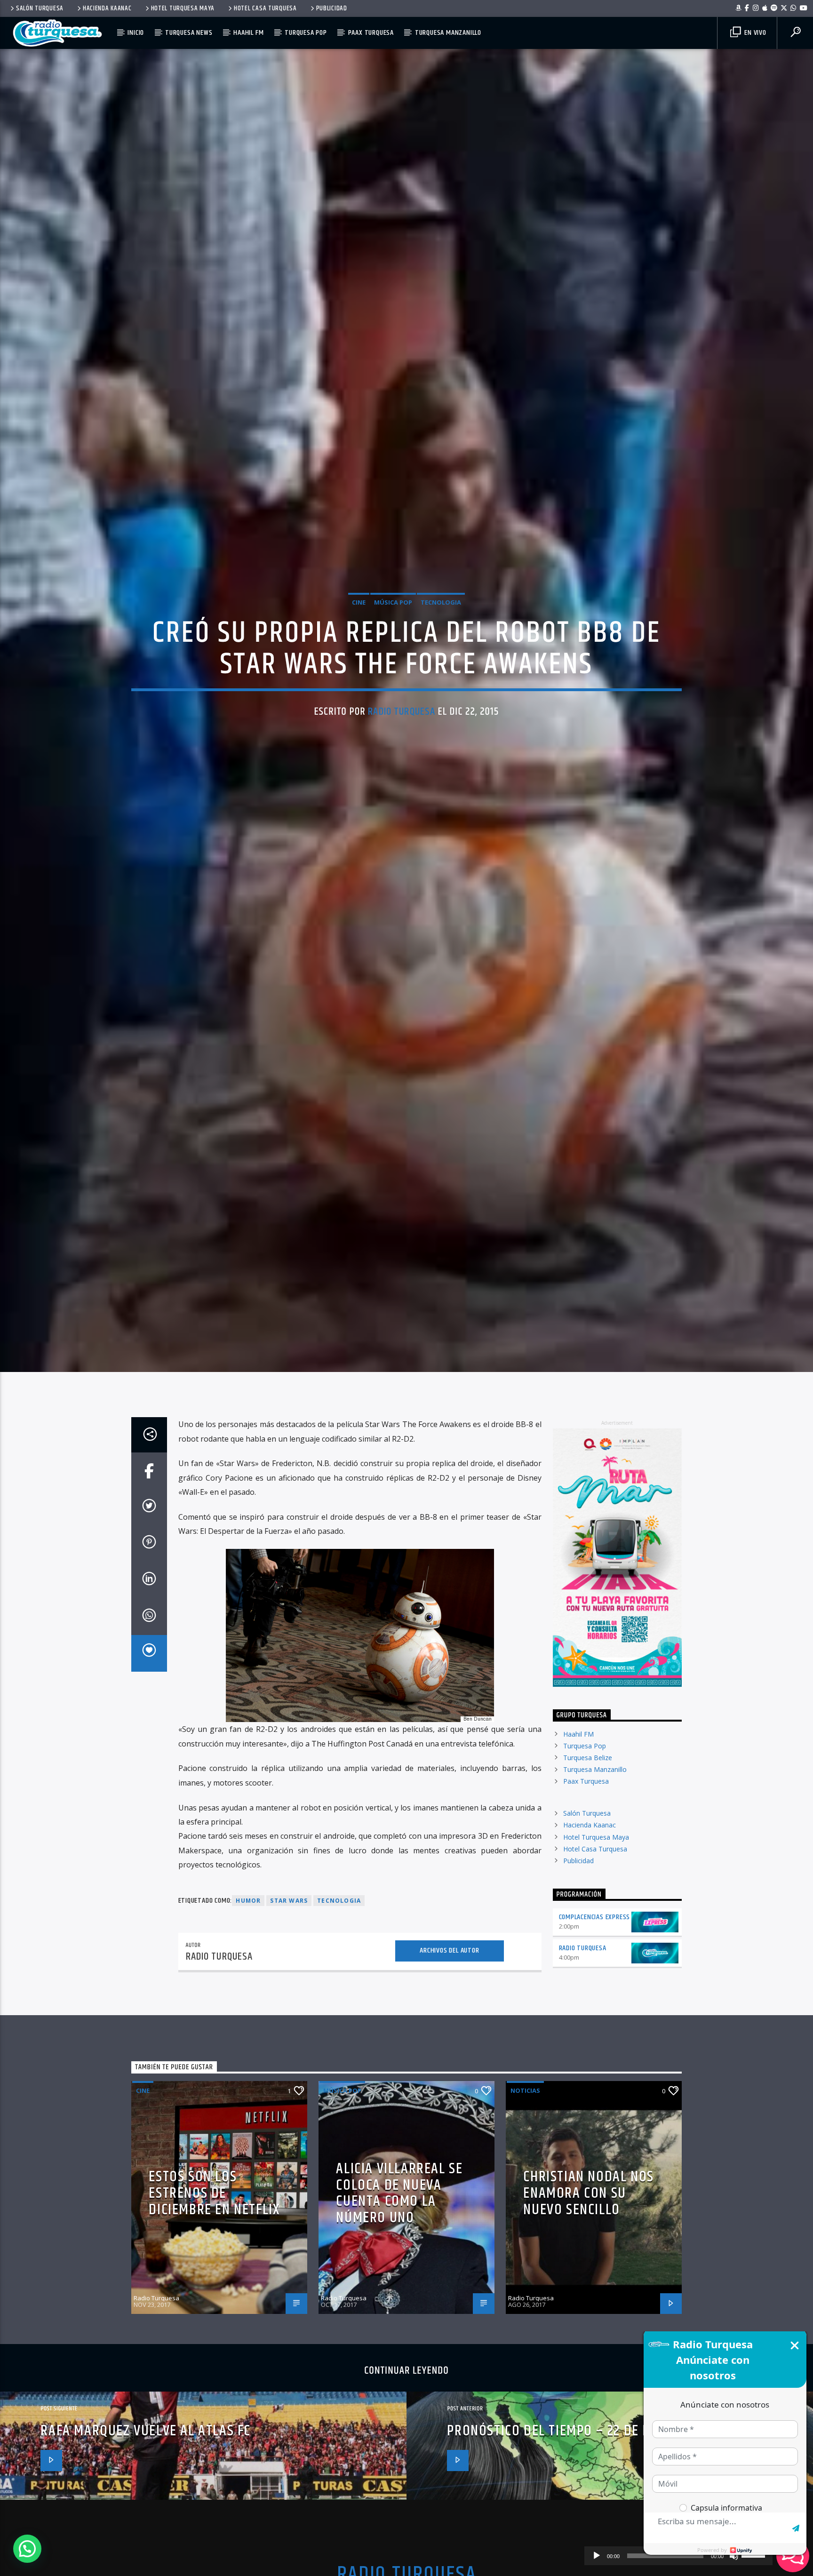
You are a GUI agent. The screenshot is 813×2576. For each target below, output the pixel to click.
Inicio (136, 33)
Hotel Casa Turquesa (265, 8)
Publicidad (332, 8)
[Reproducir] (597, 2556)
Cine (359, 660)
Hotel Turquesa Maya (183, 8)
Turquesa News (189, 33)
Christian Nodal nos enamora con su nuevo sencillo (588, 2317)
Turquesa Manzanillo (448, 33)
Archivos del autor (449, 2074)
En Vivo (754, 33)
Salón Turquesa (40, 8)
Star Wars (289, 2025)
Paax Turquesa (371, 33)
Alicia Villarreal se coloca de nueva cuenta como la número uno (399, 2317)
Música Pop (393, 660)
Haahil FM (248, 33)
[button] (27, 2549)
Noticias (525, 2215)
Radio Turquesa (402, 769)
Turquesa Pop (306, 33)
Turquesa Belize (588, 1881)
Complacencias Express (595, 2041)
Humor (248, 2025)
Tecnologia (441, 660)
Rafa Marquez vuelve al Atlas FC (146, 2555)
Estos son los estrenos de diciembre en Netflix (214, 2317)
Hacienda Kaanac (107, 8)
